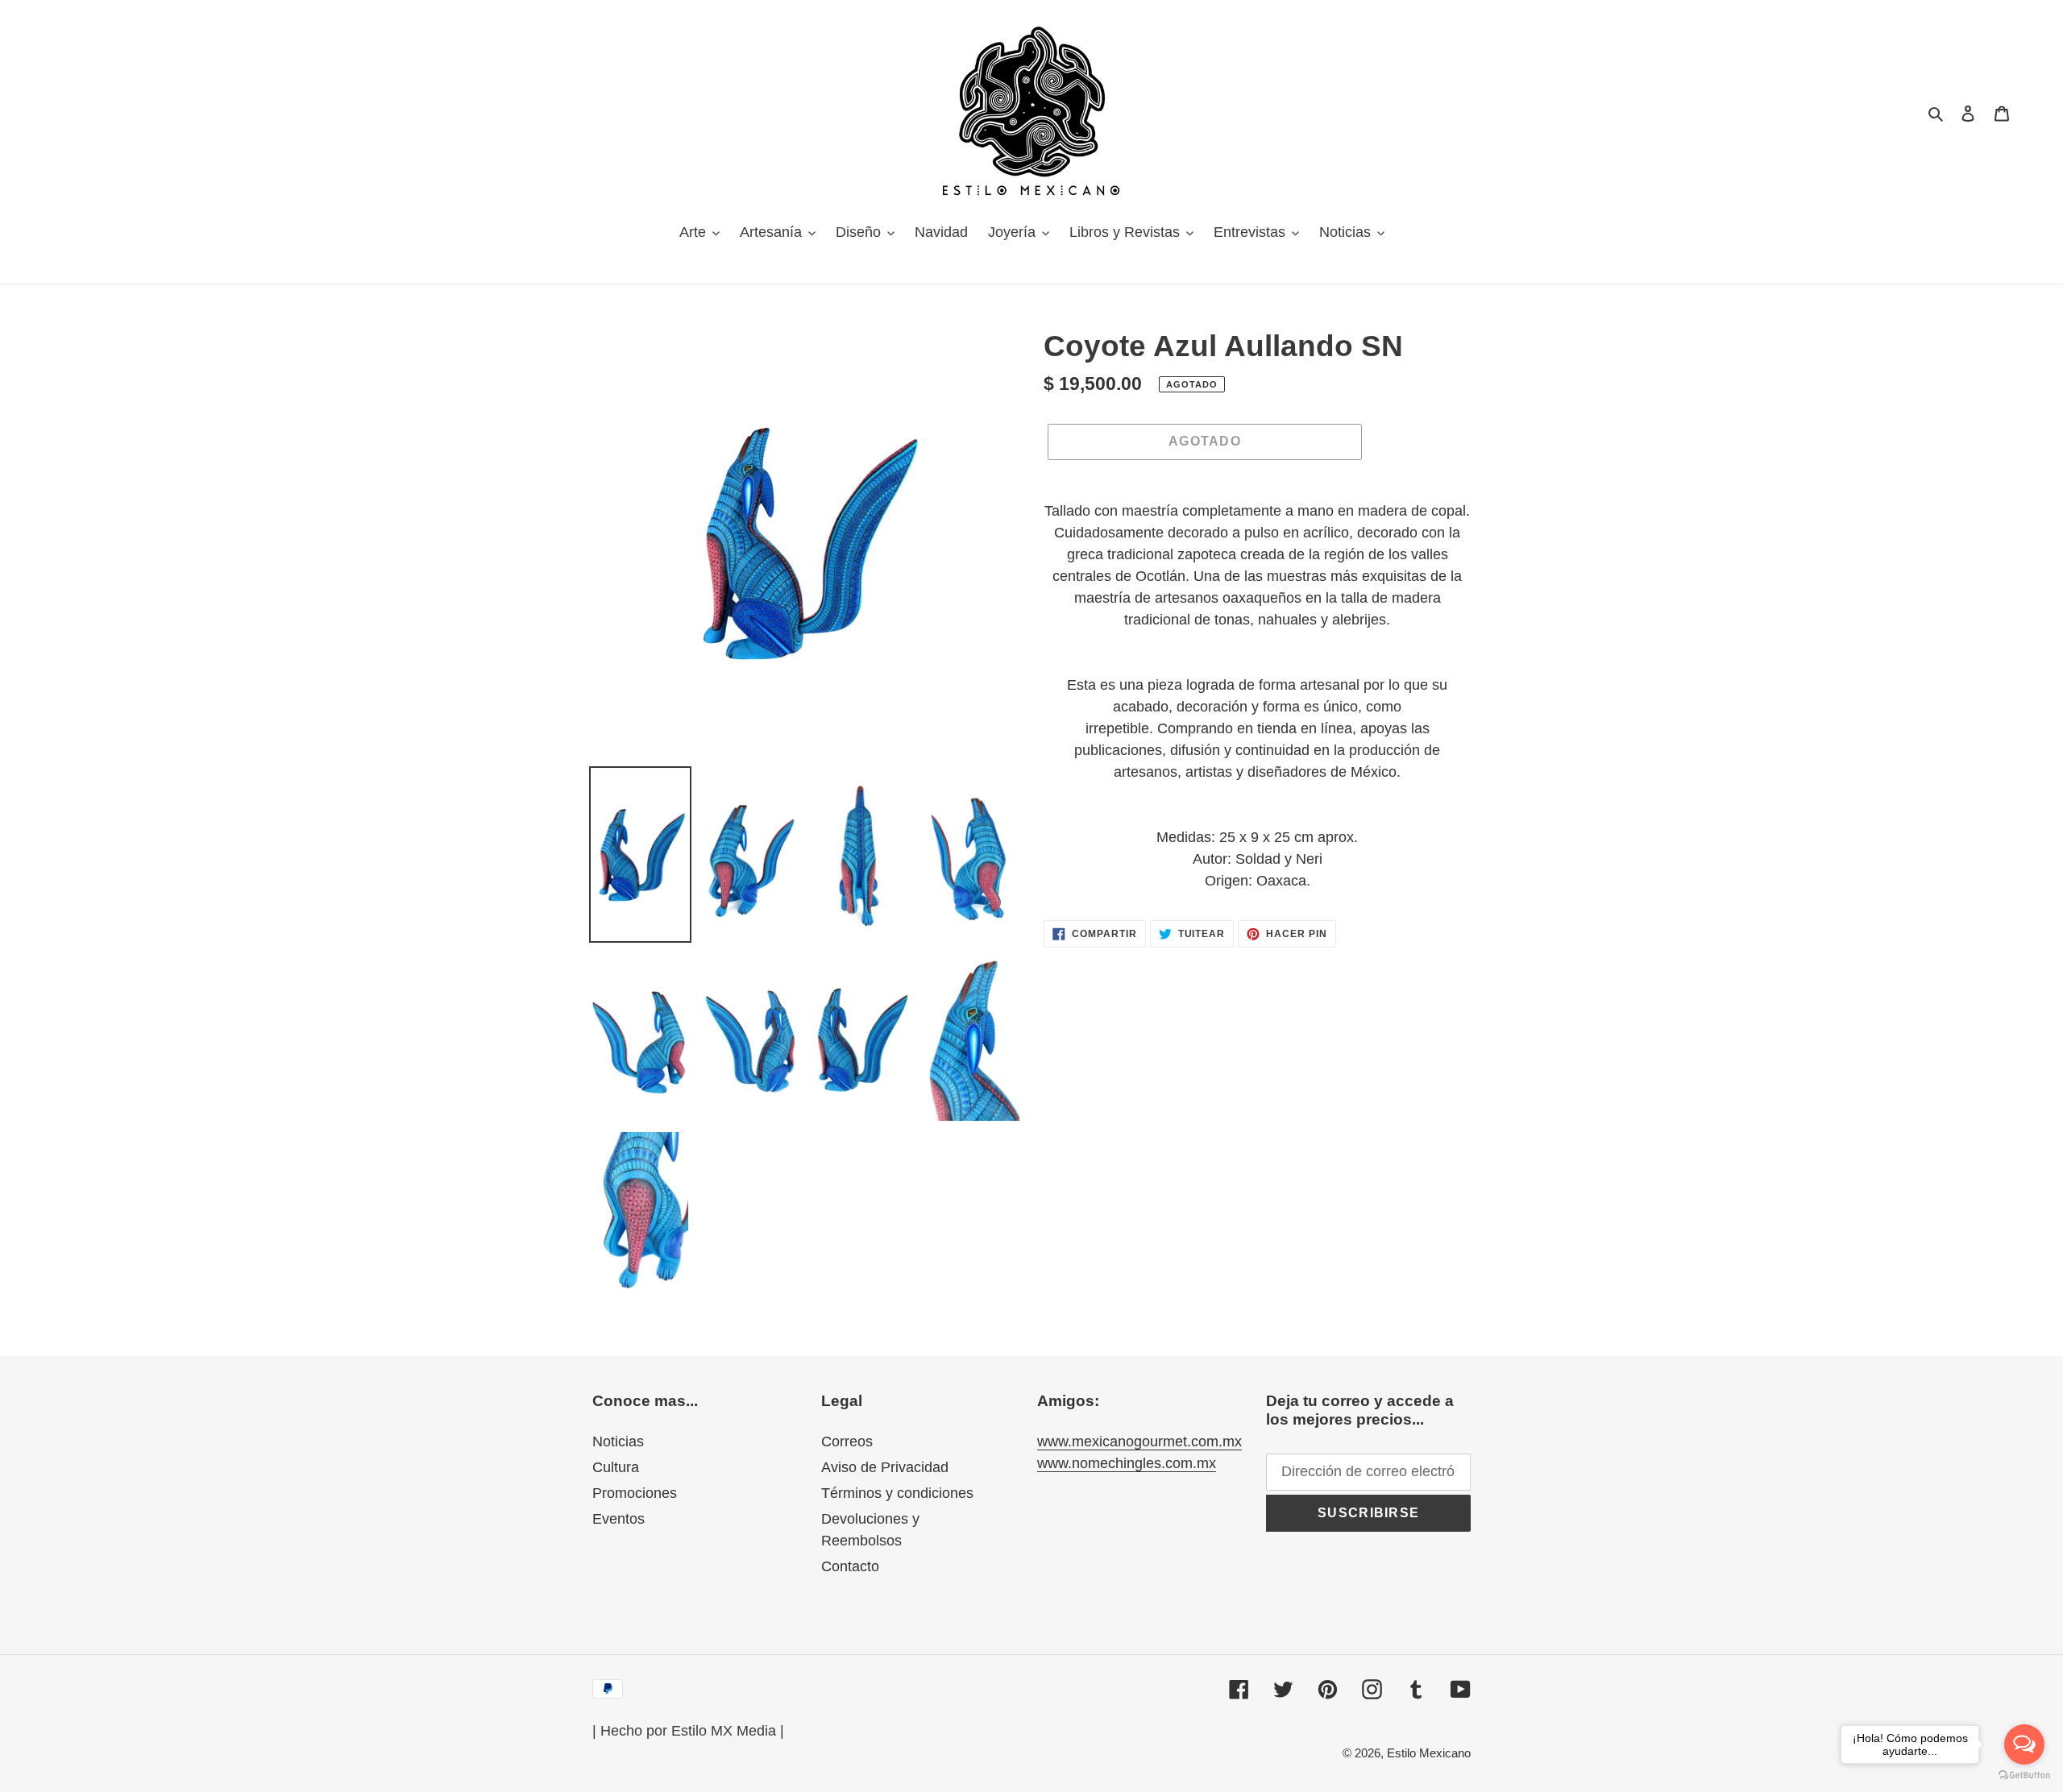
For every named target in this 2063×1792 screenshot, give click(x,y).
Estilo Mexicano (1429, 1753)
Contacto (850, 1566)
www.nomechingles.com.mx (1127, 1463)
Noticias (618, 1441)
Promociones (635, 1493)
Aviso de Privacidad (885, 1467)
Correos (847, 1441)
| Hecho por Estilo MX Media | (688, 1731)
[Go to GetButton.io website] (2024, 1775)
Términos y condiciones (897, 1493)
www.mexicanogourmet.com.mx (1139, 1441)
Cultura (616, 1467)
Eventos (618, 1519)
